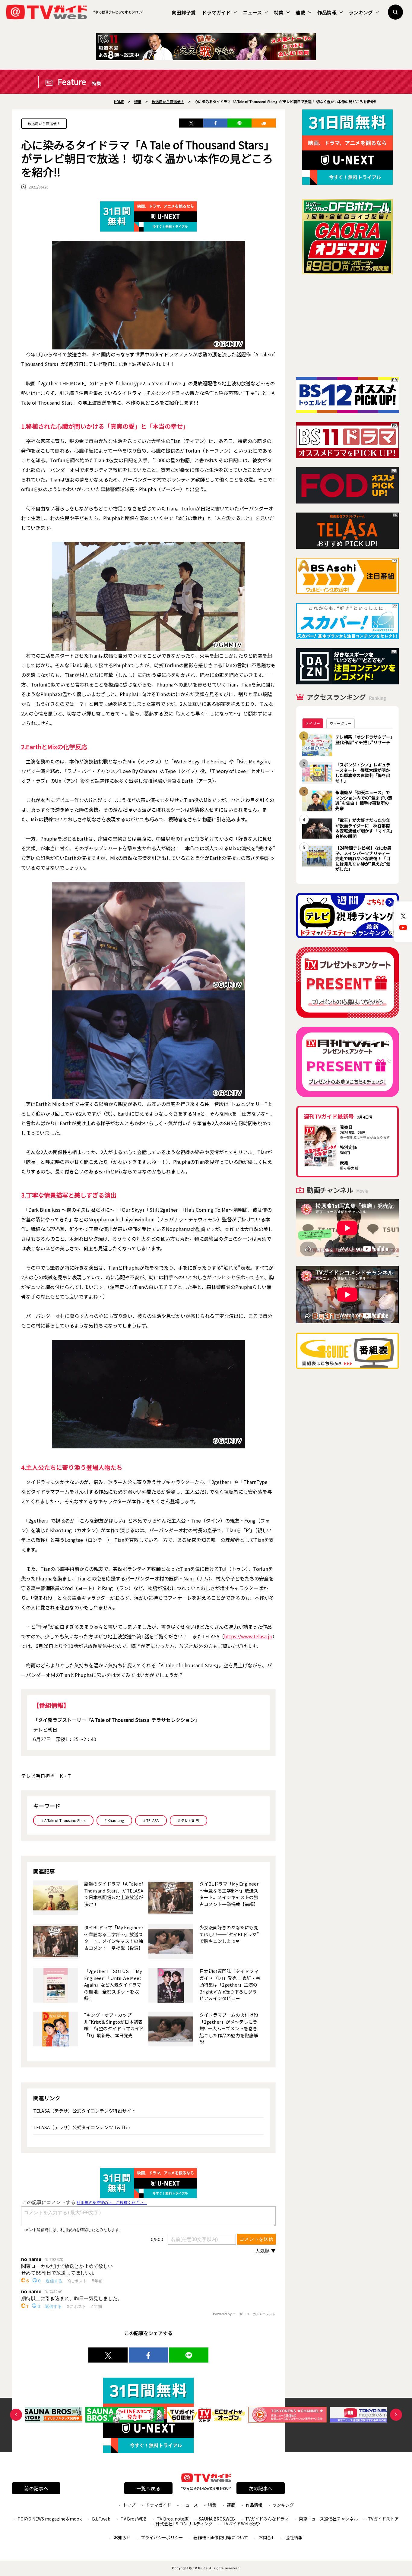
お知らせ (122, 2537)
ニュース (252, 12)
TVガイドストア (383, 2519)
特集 (279, 12)
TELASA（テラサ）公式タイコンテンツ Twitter (82, 2127)
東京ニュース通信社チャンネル (328, 2519)
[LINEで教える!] (239, 123)
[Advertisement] (347, 326)
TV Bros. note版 (173, 2519)
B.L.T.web (101, 2519)
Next (396, 2415)
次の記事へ (261, 2488)
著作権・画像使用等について (221, 2537)
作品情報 (327, 12)
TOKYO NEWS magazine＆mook (50, 2519)
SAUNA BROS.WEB (217, 2519)
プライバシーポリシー (162, 2537)
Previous (16, 2415)
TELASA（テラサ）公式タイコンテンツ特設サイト (84, 2111)
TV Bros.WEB (134, 2519)
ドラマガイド (216, 12)
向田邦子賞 (184, 12)
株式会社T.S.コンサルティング (184, 2524)
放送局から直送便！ (44, 123)
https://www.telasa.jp (248, 1636)
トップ (129, 2505)
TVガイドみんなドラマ (267, 2519)
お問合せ (267, 2537)
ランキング (361, 12)
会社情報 (294, 2537)
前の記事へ (36, 2488)
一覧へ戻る (148, 2488)
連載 (300, 12)
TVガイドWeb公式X (242, 2524)
